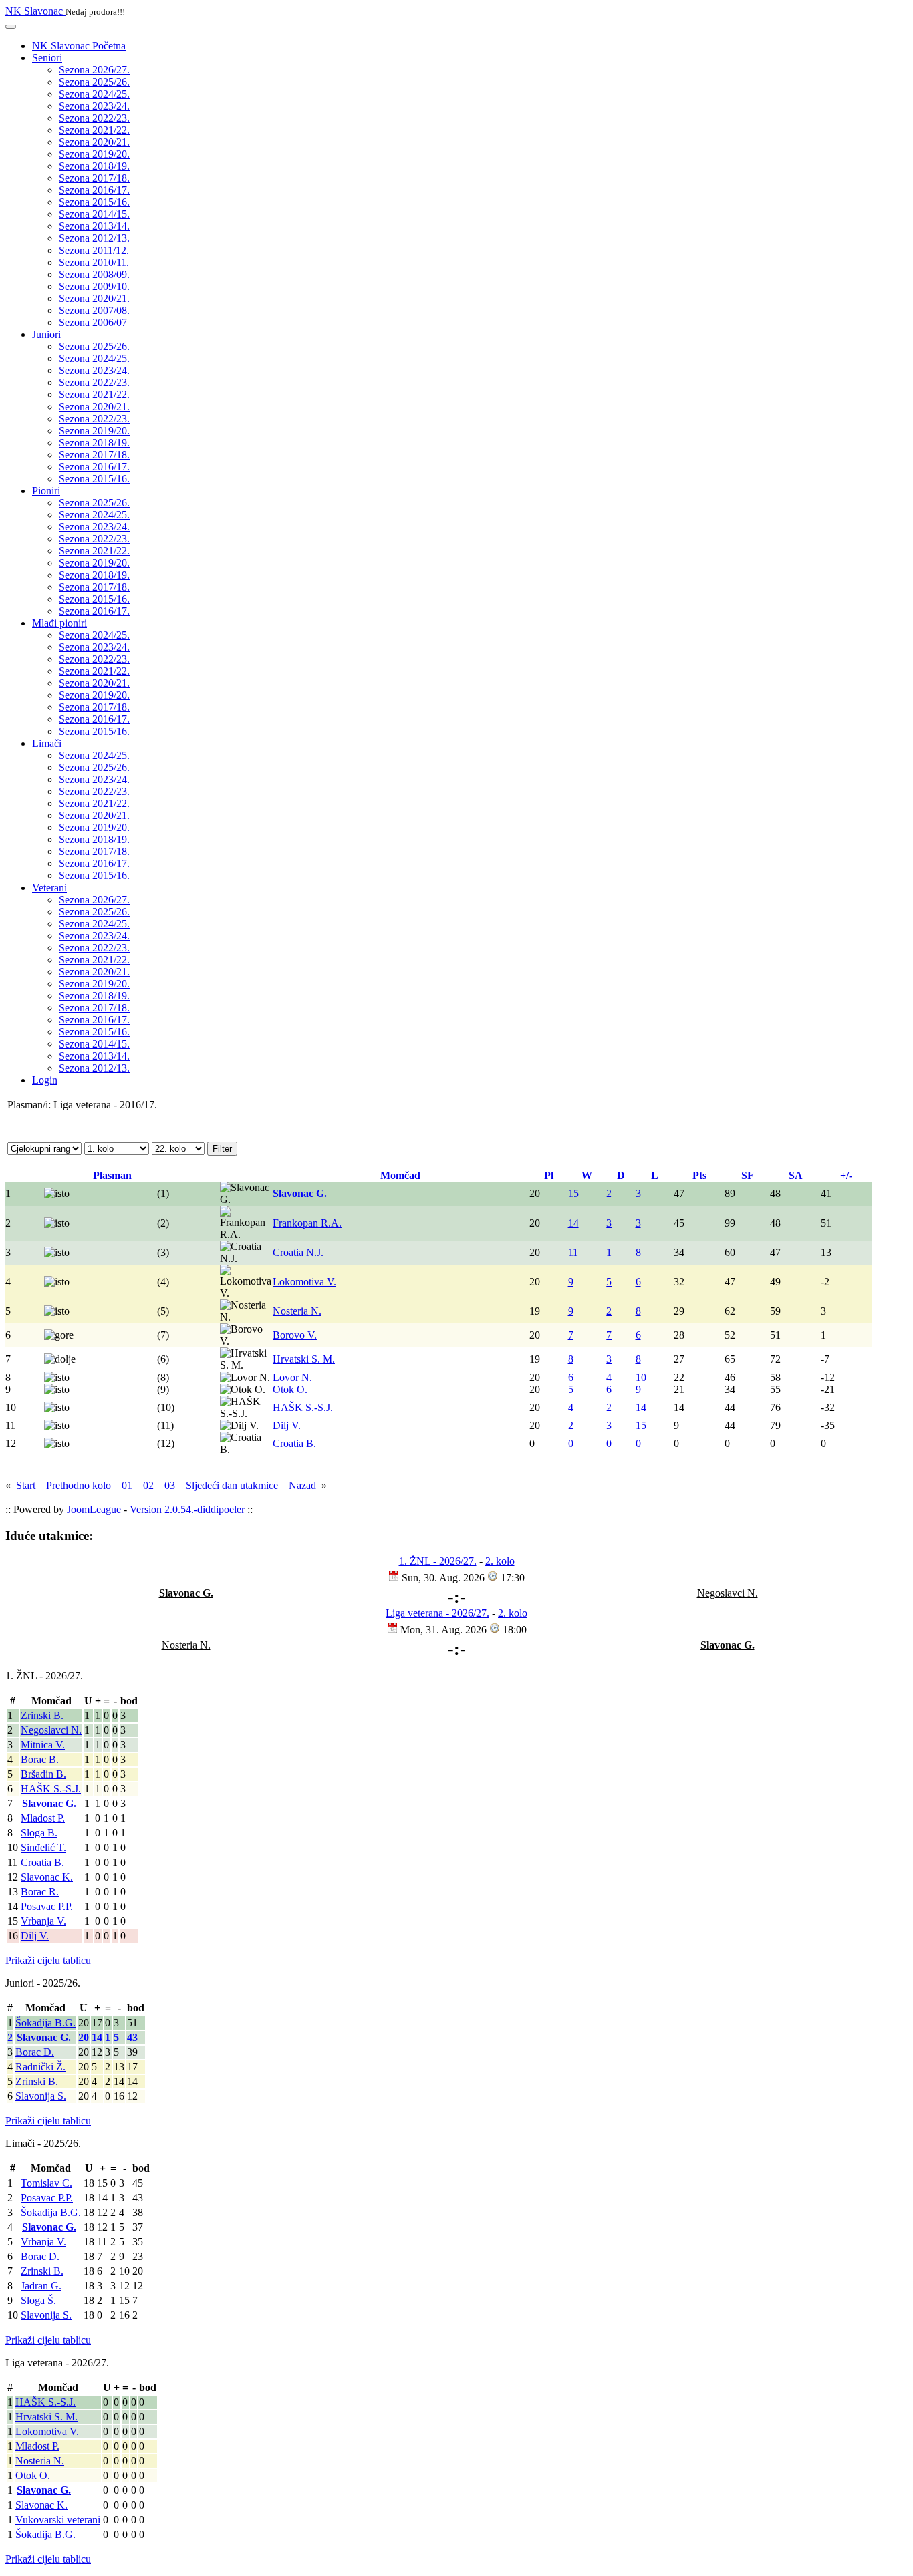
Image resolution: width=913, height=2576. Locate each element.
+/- (846, 1175)
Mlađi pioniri (59, 623)
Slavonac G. (49, 1803)
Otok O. (33, 2475)
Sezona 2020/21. (94, 142)
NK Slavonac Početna (79, 46)
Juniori (46, 334)
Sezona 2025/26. (94, 82)
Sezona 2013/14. (94, 226)
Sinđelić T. (43, 1847)
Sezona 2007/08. (94, 310)
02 (148, 1485)
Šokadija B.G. (45, 2023)
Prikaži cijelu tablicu (48, 1960)
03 (170, 1485)
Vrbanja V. (43, 1921)
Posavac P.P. (47, 1906)
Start (26, 1485)
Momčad (400, 1175)
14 (573, 1223)
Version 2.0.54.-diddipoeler (187, 1509)
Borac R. (40, 1892)
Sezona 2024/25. (94, 94)
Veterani (49, 888)
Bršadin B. (43, 1774)
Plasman (112, 1175)
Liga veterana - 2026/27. (437, 1613)
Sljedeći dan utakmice (232, 1485)
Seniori (47, 58)
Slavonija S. (41, 2096)
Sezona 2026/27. (94, 70)
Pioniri (46, 491)
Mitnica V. (43, 1745)
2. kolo (500, 1561)
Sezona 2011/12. (94, 250)
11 (573, 1252)
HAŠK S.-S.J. (51, 1789)
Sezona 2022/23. (94, 118)
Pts (699, 1175)
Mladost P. (43, 1818)
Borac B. (40, 1759)
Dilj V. (35, 1936)
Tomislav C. (46, 2183)
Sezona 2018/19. (94, 166)
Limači (47, 743)
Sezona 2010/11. (94, 262)
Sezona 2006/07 (93, 322)
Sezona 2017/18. (94, 178)
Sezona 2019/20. (94, 154)
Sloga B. (39, 1833)
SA (796, 1175)
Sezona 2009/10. (94, 286)
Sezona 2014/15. (94, 214)
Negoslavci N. (51, 1730)
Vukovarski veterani (58, 2520)
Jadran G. (41, 2286)
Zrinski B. (42, 1715)
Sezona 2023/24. (94, 106)
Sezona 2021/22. (94, 130)
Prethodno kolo (79, 1485)
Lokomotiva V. (47, 2431)
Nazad (302, 1485)
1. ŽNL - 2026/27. (438, 1561)
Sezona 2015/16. (94, 202)
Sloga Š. (38, 2300)
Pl (549, 1175)
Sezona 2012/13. (94, 238)
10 (641, 1377)
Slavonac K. (47, 1877)
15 (573, 1193)
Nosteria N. (40, 2461)
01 (127, 1485)
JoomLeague (94, 1509)
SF (748, 1175)
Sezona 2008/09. (94, 274)
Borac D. (35, 2052)
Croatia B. (42, 1862)
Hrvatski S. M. (46, 2417)
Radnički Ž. (40, 2067)
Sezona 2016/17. (94, 190)
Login (45, 1080)
